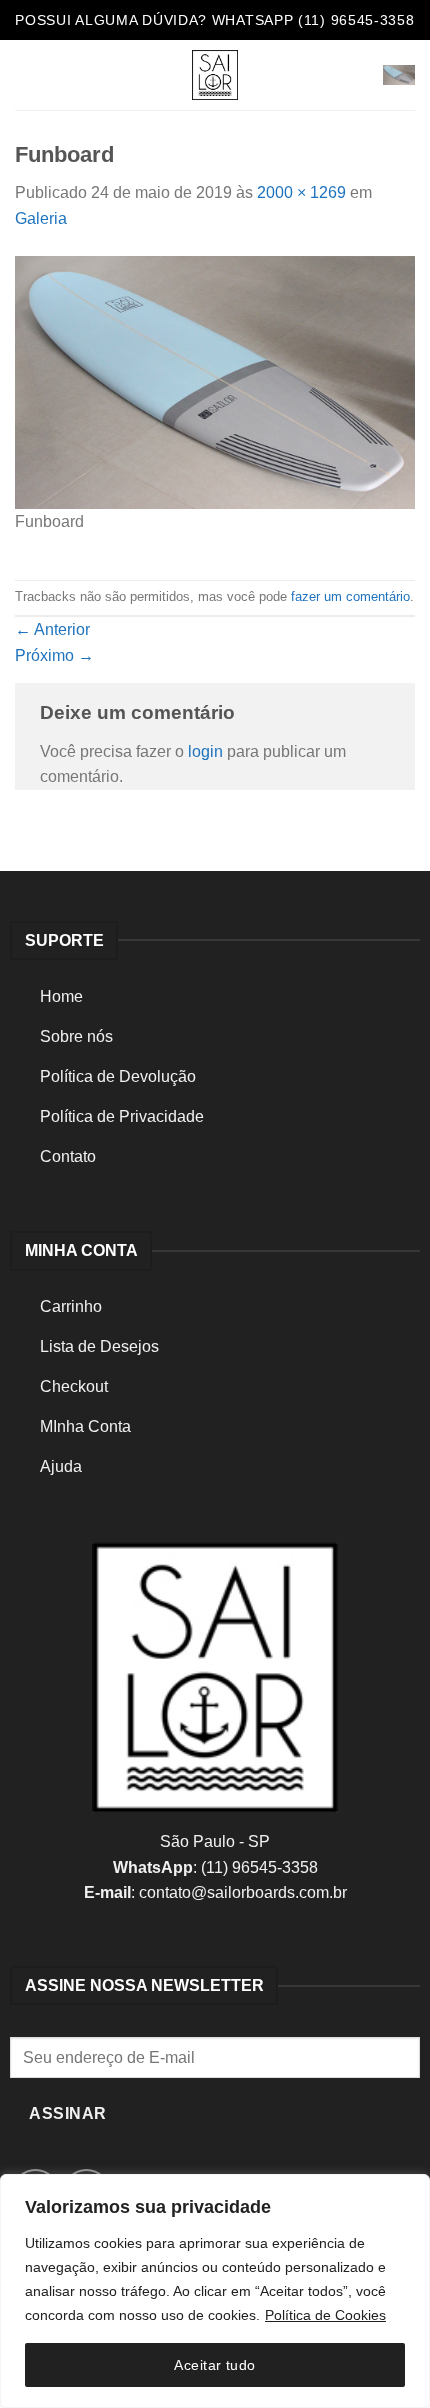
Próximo (54, 655)
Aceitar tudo (214, 2365)
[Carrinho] (399, 75)
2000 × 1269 (301, 192)
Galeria (41, 218)
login (205, 751)
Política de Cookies (325, 2315)
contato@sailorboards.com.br (243, 1892)
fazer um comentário (350, 596)
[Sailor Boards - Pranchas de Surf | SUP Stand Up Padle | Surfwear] (215, 75)
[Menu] (27, 74)
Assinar (67, 2113)
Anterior (52, 629)
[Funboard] (215, 381)
